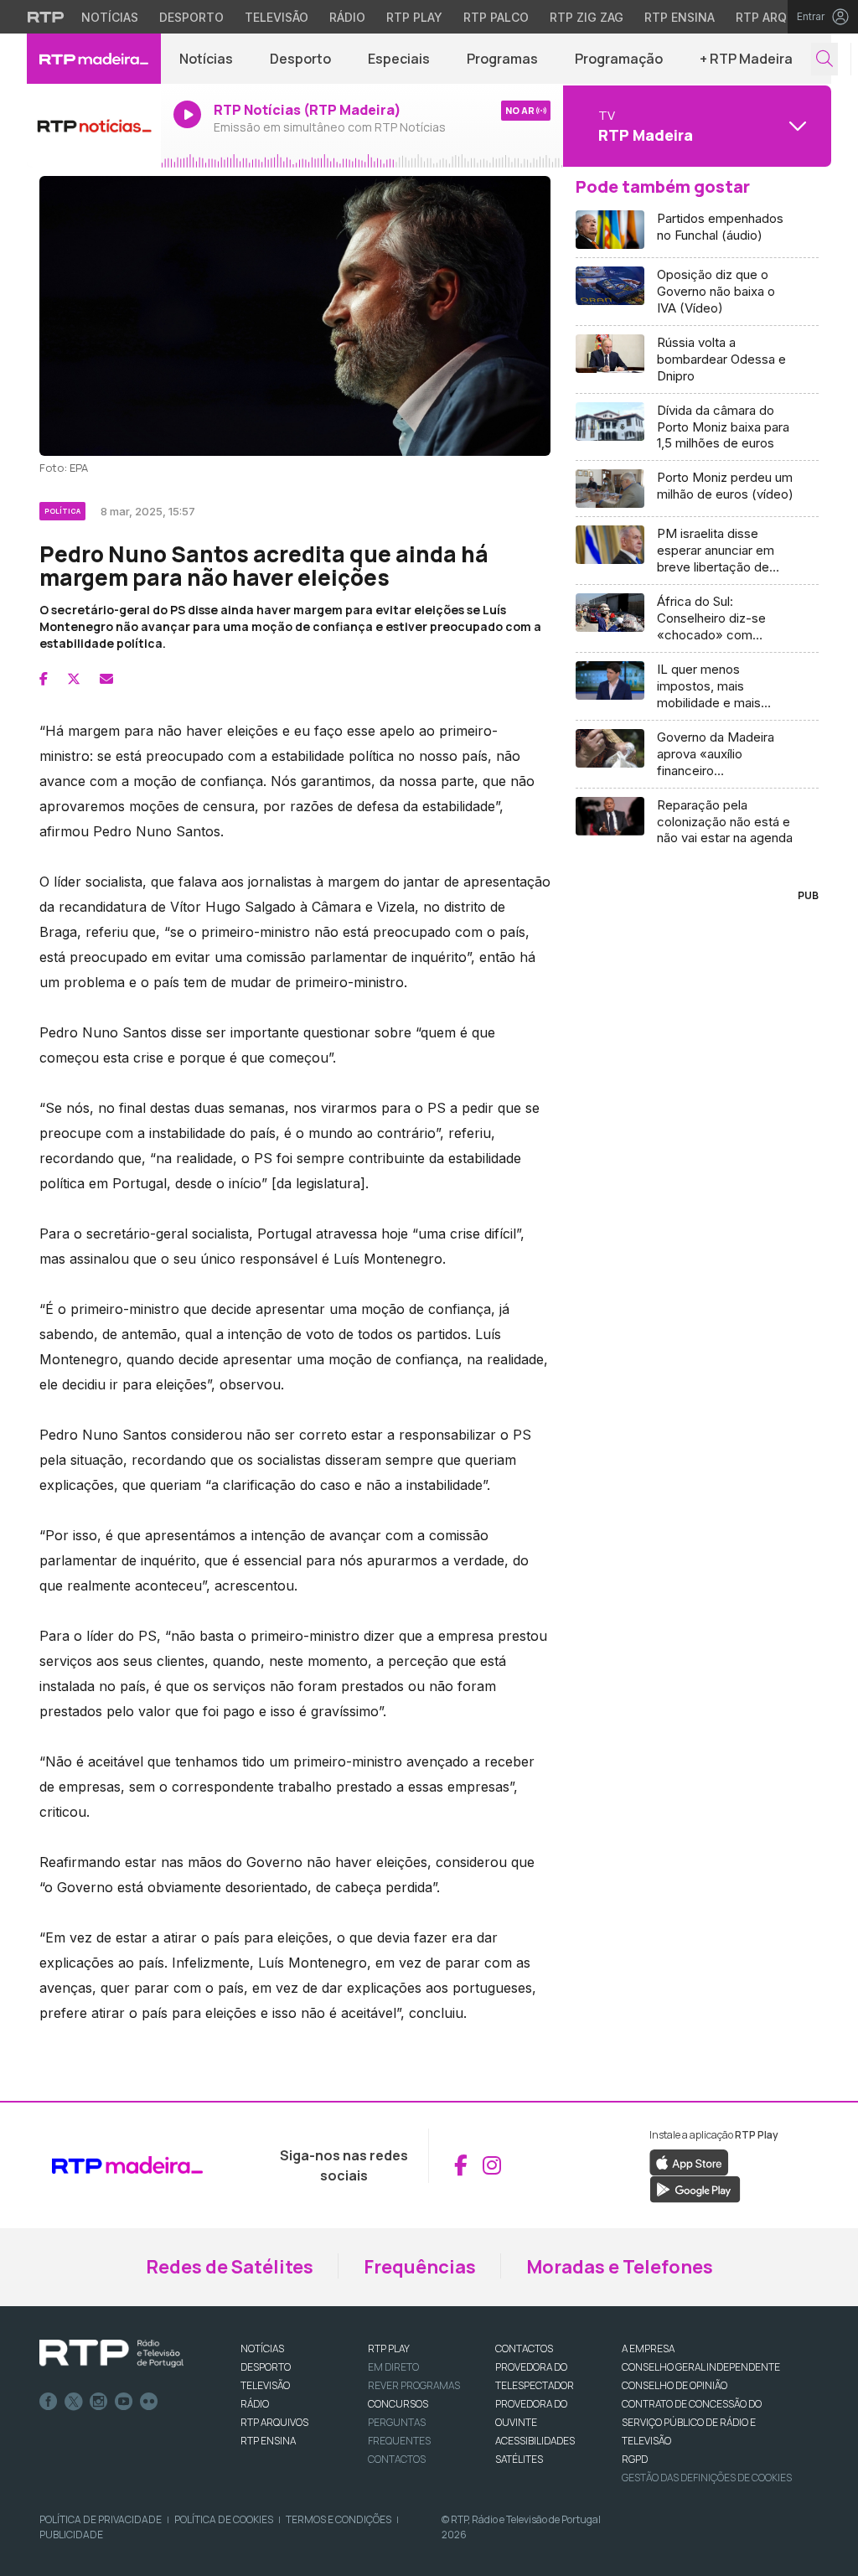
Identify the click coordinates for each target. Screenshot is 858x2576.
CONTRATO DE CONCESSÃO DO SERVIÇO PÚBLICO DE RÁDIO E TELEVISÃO (692, 2422)
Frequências (420, 2267)
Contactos (397, 2459)
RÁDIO (255, 2404)
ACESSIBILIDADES (535, 2441)
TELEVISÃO (265, 2385)
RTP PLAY (389, 2348)
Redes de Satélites (230, 2267)
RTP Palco (496, 17)
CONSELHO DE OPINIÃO (675, 2385)
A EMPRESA (648, 2348)
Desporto (191, 17)
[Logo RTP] (111, 2354)
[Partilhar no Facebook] (44, 679)
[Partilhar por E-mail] (106, 679)
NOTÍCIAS (262, 2348)
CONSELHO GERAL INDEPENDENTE (701, 2367)
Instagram (99, 2402)
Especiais (399, 59)
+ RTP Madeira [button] (746, 59)
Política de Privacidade (101, 2519)
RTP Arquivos (779, 17)
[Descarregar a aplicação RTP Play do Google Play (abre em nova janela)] (695, 2188)
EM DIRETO (393, 2367)
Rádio (347, 17)
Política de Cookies (224, 2519)
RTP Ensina (680, 17)
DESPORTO (266, 2367)
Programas (502, 59)
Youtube (124, 2402)
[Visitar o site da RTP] (46, 17)
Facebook (49, 2402)
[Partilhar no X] (74, 679)
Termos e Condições (339, 2519)
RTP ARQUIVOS (274, 2422)
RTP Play (414, 17)
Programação (619, 59)
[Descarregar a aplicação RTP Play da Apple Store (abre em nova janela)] (689, 2161)
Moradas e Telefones (620, 2267)
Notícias (110, 17)
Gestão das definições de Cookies (707, 2478)
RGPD (635, 2459)
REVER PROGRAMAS (414, 2385)
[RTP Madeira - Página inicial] (94, 59)
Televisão (277, 17)
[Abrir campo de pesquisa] (824, 59)
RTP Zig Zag (587, 17)
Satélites (519, 2459)
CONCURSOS (398, 2404)
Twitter (74, 2402)
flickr (149, 2402)
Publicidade (71, 2535)
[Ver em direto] (94, 126)
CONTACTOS (524, 2348)
